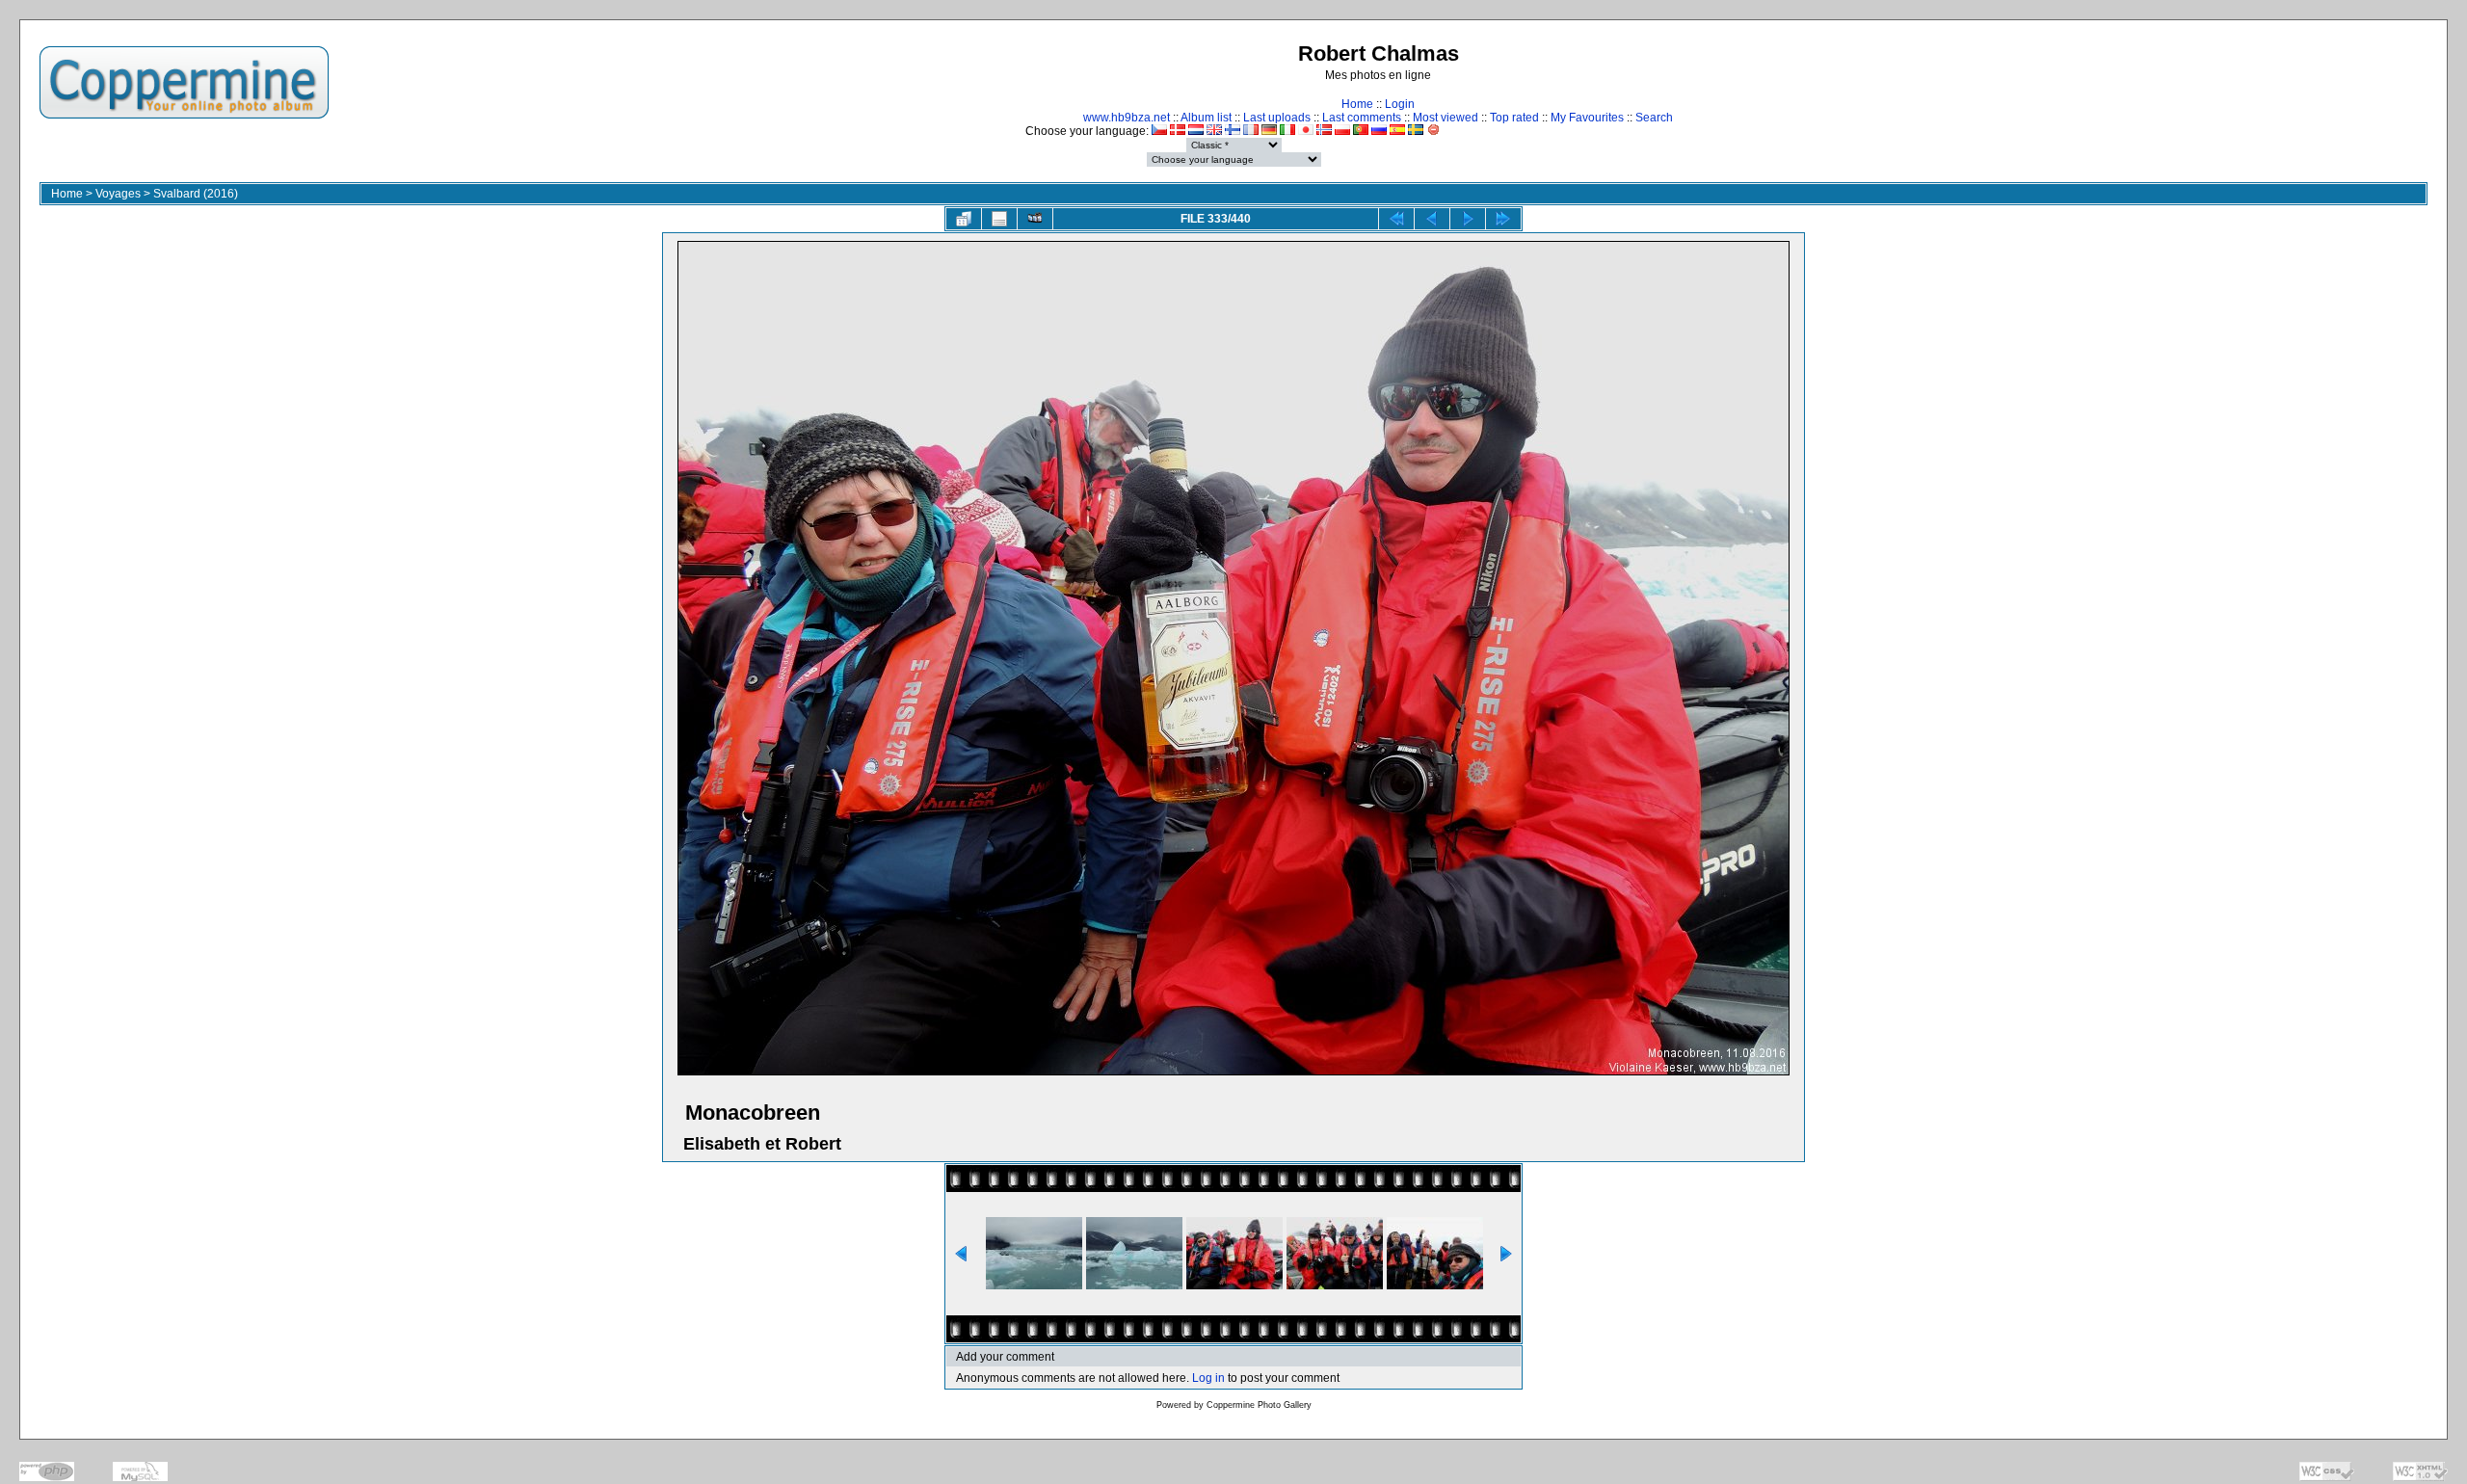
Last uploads (1277, 118)
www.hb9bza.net (1127, 118)
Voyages (118, 194)
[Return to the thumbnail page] (964, 219)
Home (1357, 104)
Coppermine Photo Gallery (1259, 1405)
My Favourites (1587, 118)
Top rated (1514, 118)
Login (1400, 104)
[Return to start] (1396, 219)
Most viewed (1446, 118)
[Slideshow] (1035, 219)
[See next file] (1468, 219)
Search (1654, 118)
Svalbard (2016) (196, 194)
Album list (1206, 118)
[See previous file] (1432, 219)
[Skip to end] (1503, 219)
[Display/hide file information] (999, 219)
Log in (1208, 1378)
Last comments (1362, 118)
